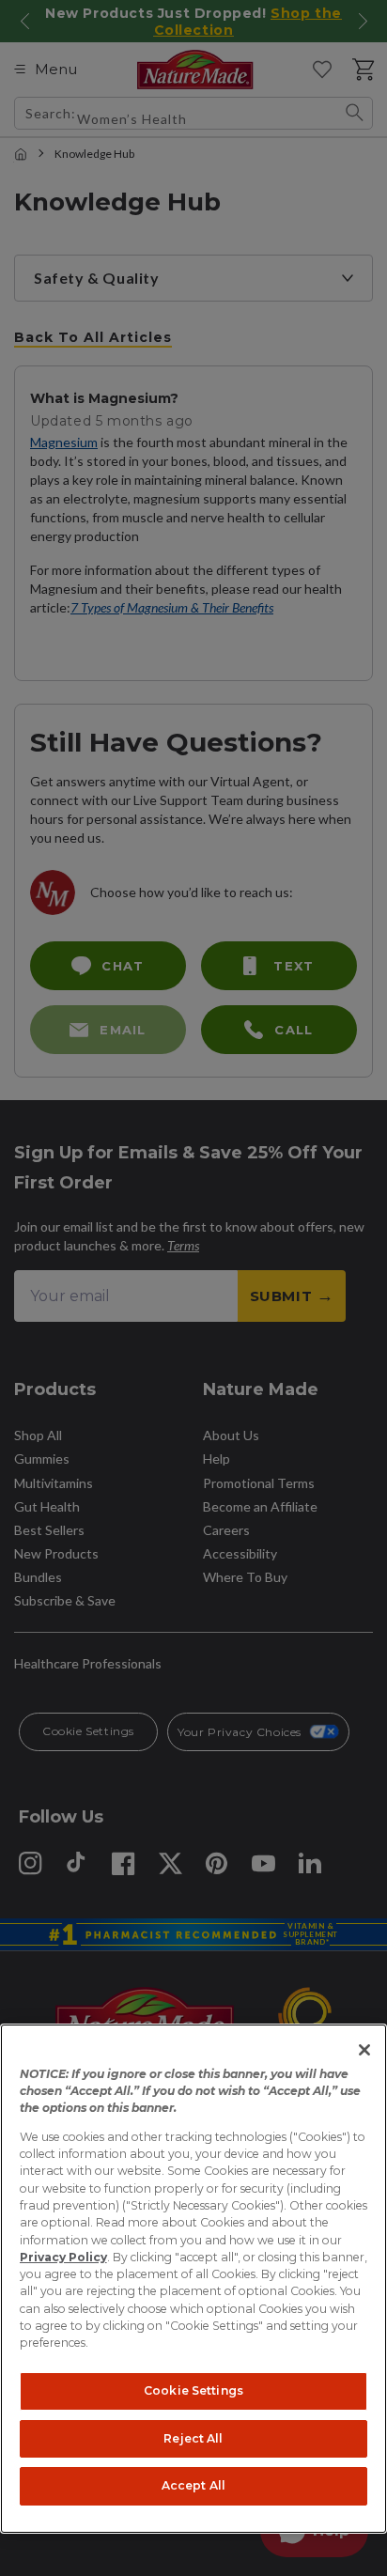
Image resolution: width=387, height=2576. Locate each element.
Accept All (193, 2485)
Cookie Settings (193, 2390)
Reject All (193, 2438)
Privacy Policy (63, 2257)
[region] (193, 2279)
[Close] (364, 2050)
